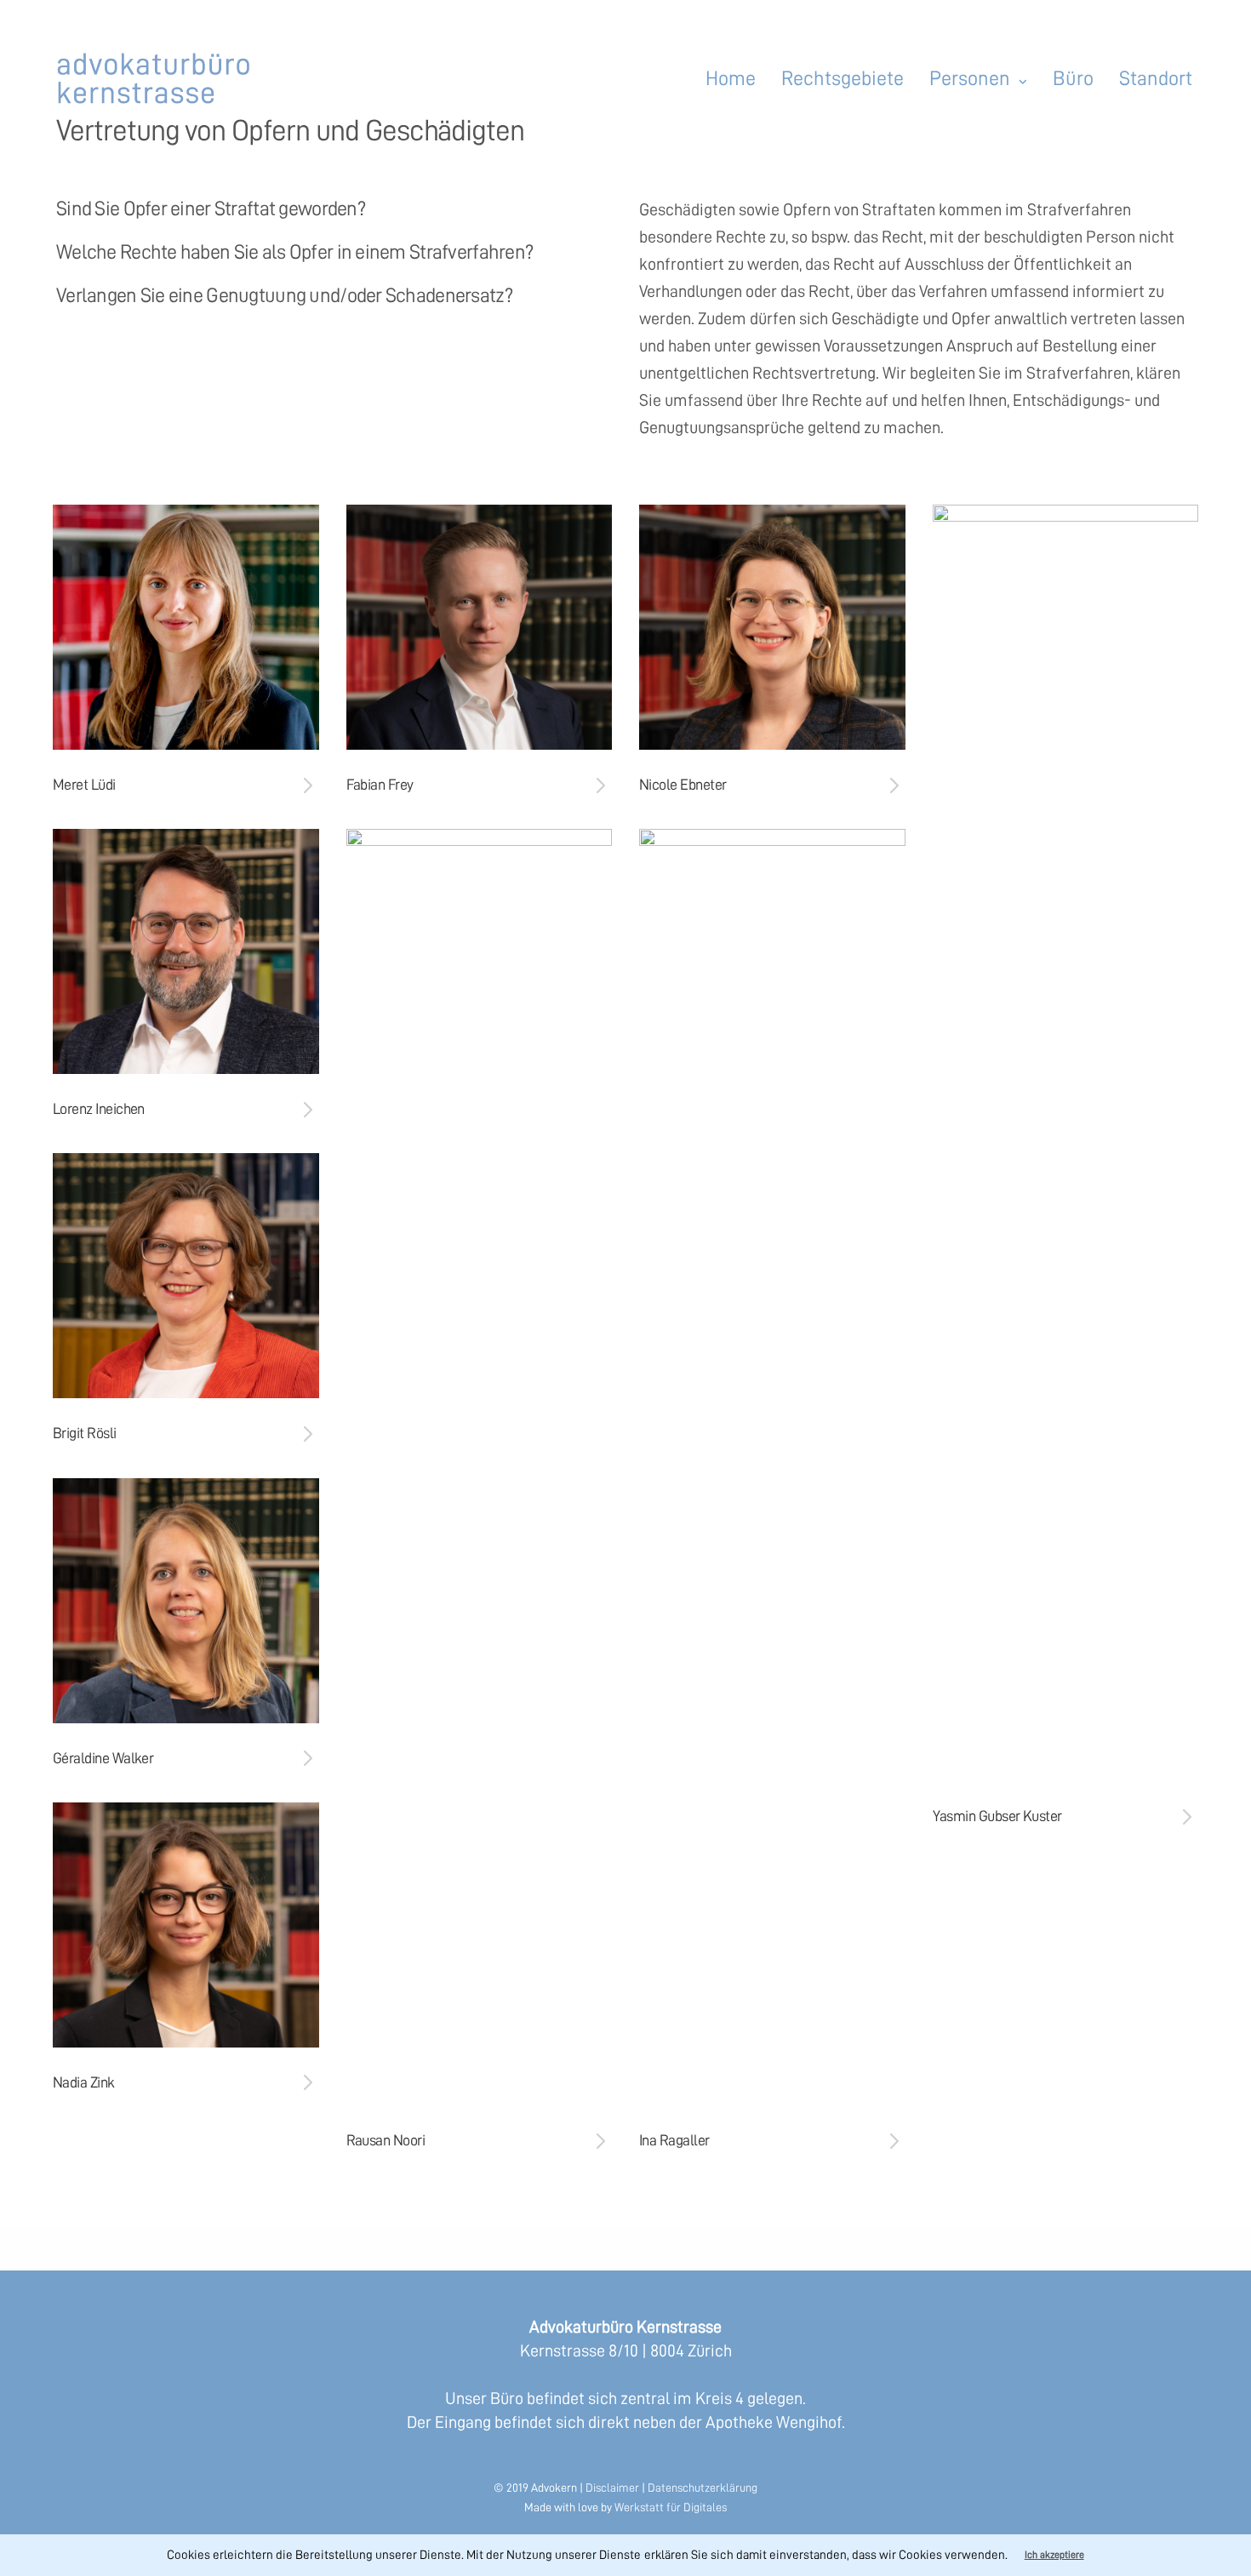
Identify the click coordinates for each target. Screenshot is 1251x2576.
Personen (970, 78)
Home (731, 78)
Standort (1156, 78)
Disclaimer (612, 2487)
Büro (1073, 78)
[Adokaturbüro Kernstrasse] (155, 78)
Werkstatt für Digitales (671, 2507)
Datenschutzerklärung (703, 2487)
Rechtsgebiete (843, 78)
